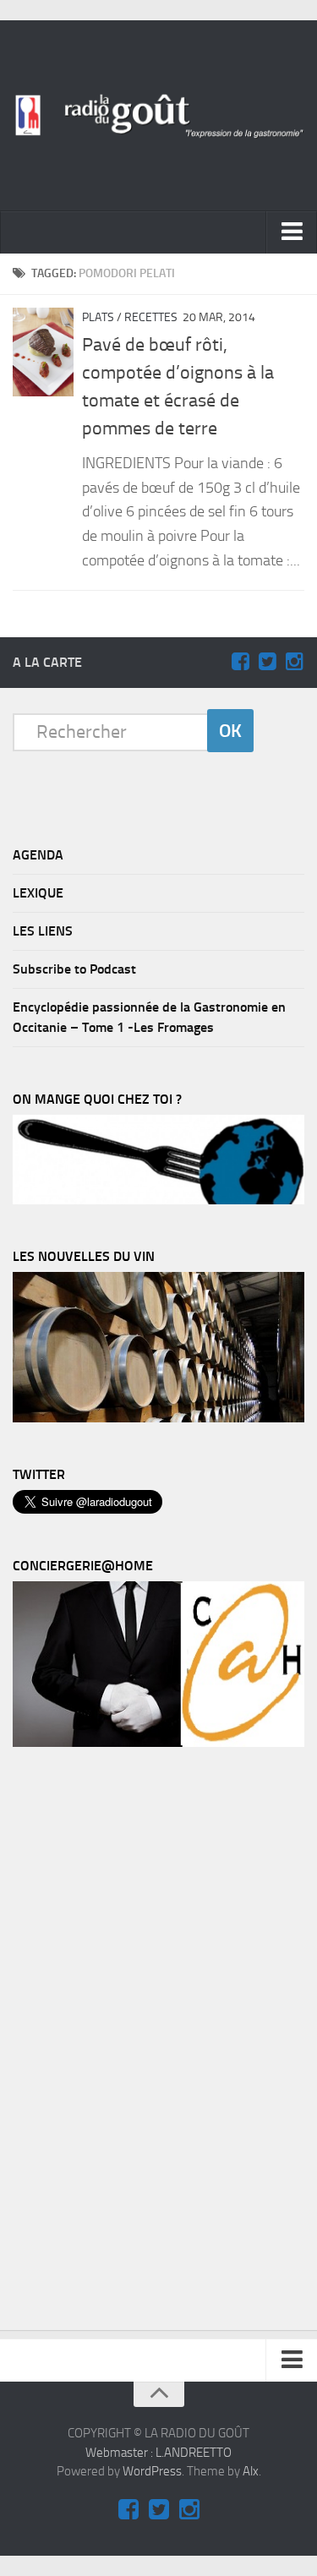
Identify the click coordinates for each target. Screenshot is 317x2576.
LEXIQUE (38, 893)
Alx (251, 2471)
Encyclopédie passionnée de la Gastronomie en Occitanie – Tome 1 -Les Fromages (149, 1017)
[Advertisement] (139, 2043)
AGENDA (38, 855)
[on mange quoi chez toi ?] (158, 1200)
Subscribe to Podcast (74, 969)
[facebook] (240, 662)
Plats (98, 317)
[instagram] (294, 662)
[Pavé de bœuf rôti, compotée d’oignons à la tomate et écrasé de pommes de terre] (43, 352)
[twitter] (267, 662)
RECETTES (151, 317)
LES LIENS (43, 931)
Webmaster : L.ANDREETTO (158, 2453)
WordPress (152, 2471)
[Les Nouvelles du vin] (158, 1418)
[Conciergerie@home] (158, 1743)
